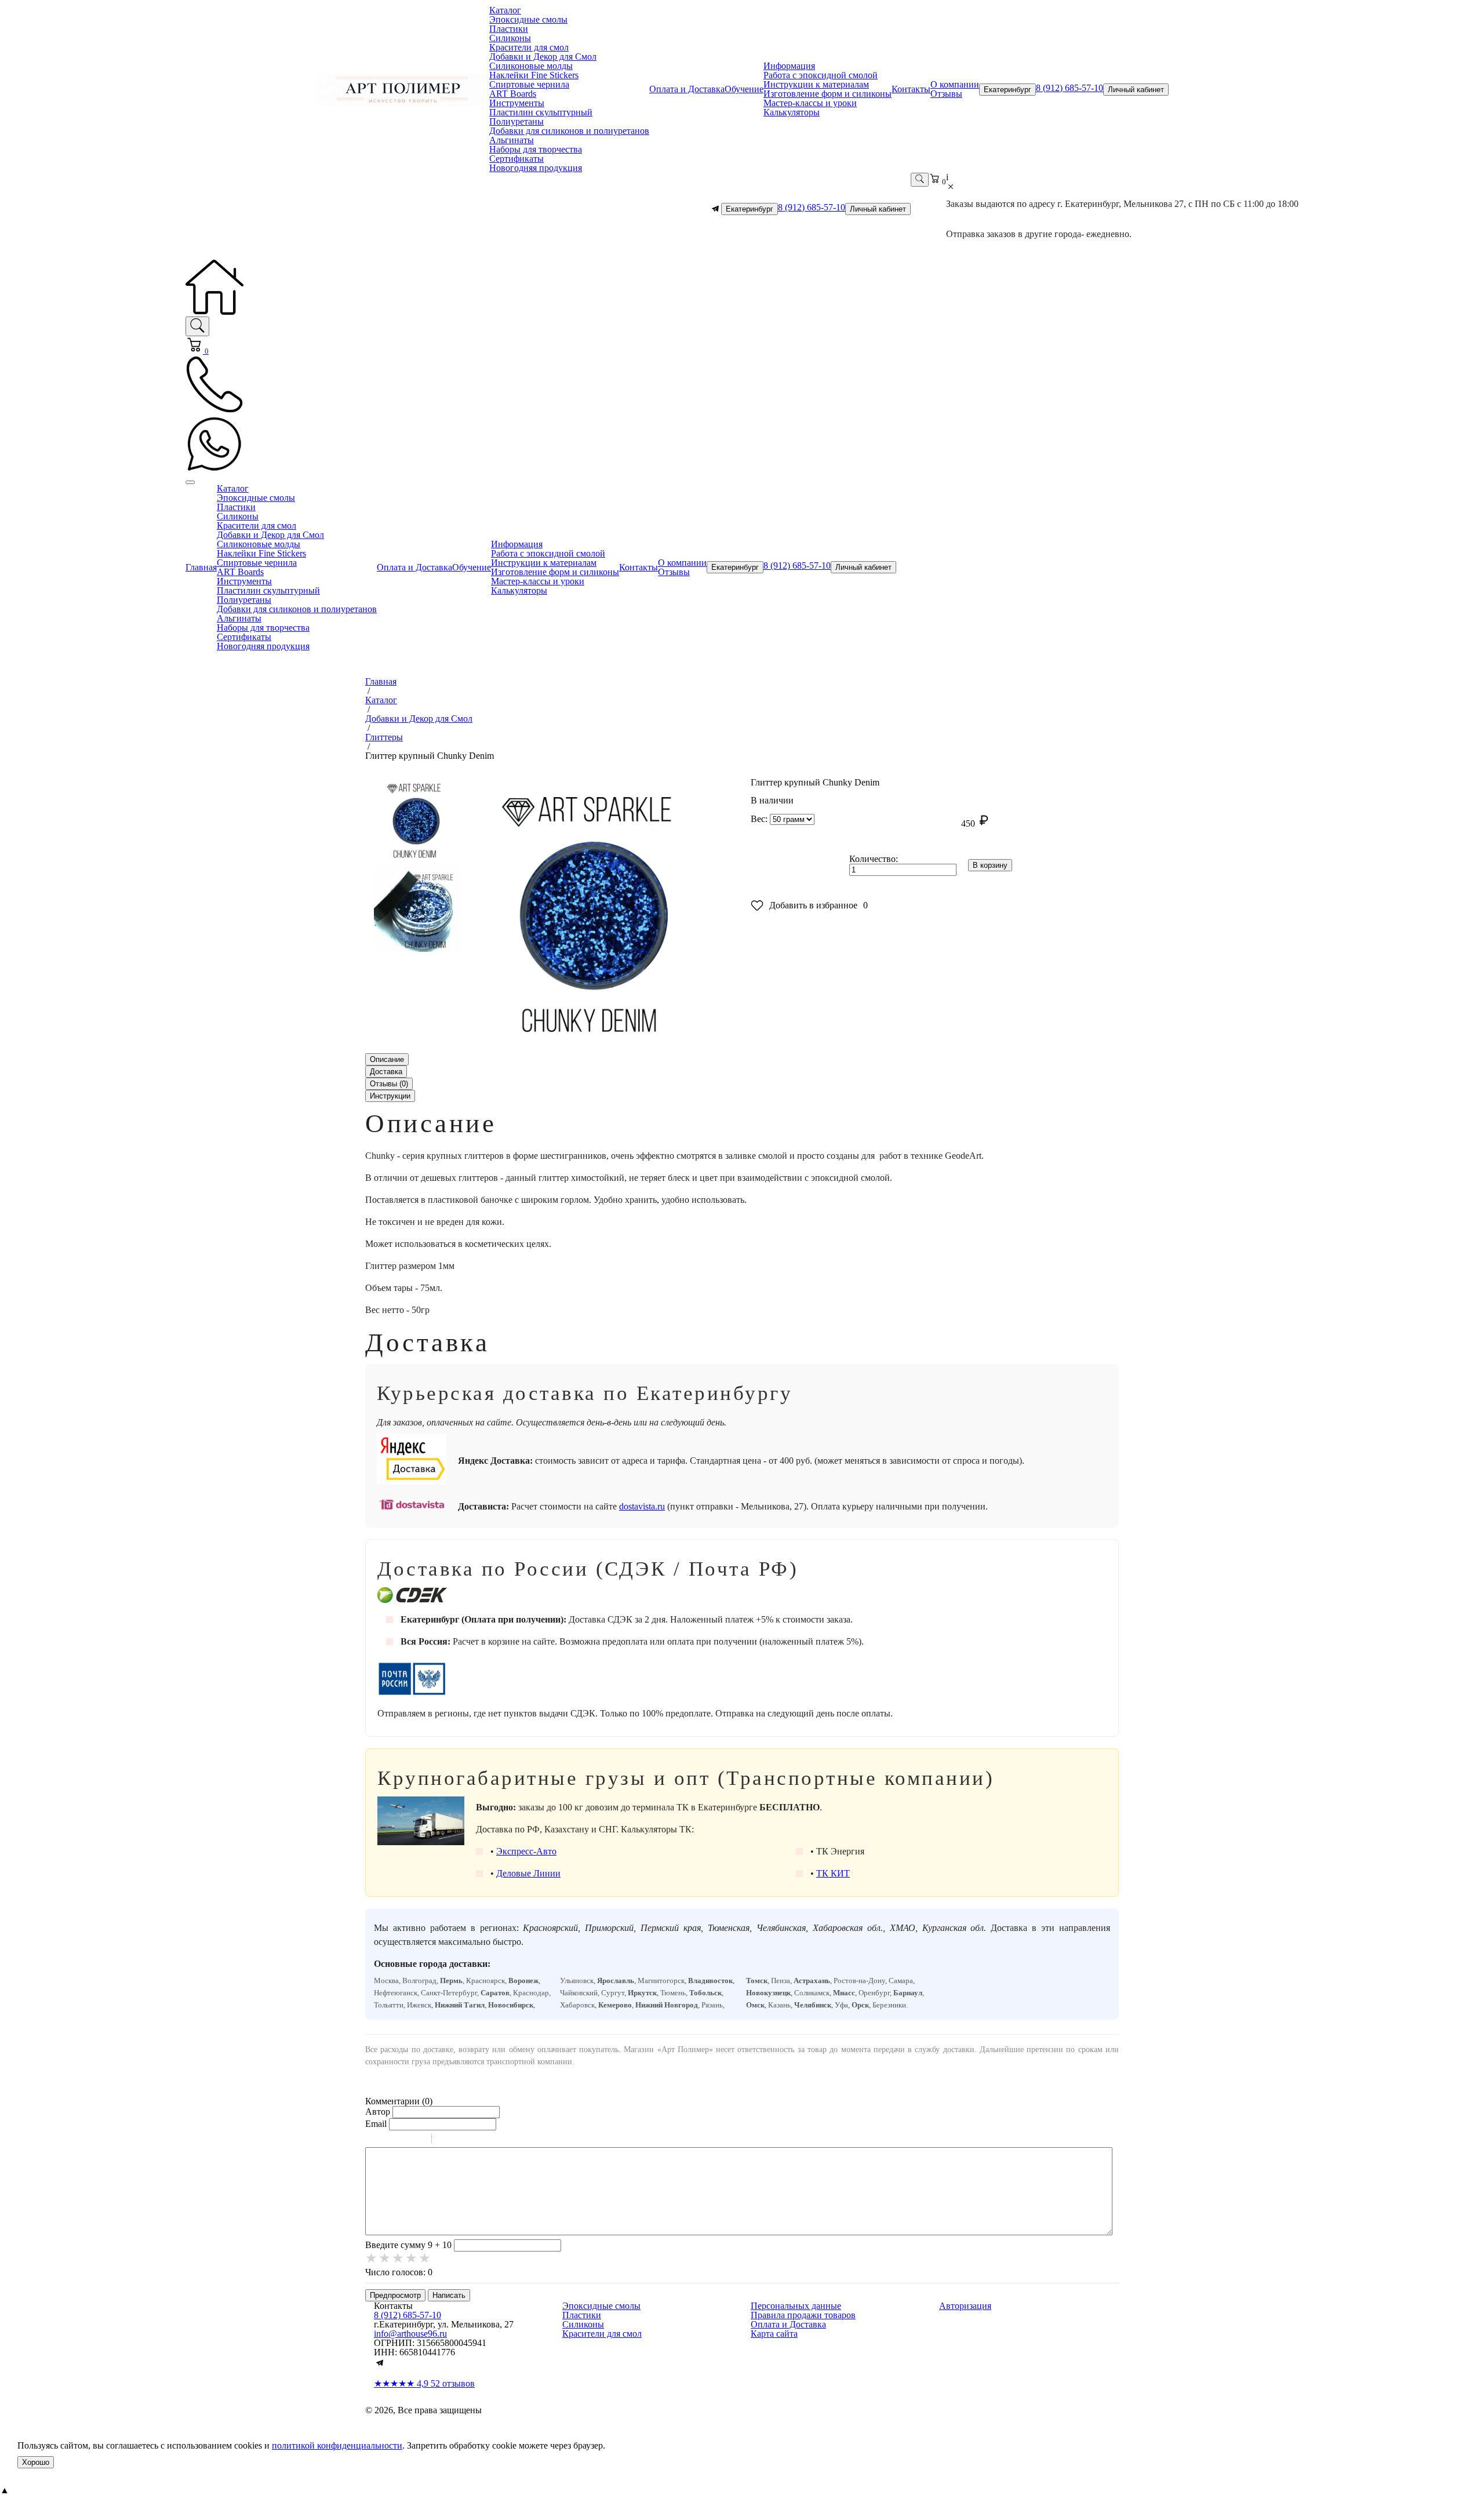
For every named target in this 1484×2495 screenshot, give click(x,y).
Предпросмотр (395, 2295)
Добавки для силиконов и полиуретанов (569, 131)
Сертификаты (517, 159)
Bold (373, 2140)
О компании (955, 84)
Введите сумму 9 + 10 (408, 2245)
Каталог (505, 10)
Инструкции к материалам (816, 84)
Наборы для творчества (536, 149)
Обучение (744, 89)
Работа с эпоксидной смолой (821, 75)
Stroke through (418, 2140)
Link (475, 2140)
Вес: (759, 819)
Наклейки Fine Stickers (534, 75)
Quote (445, 2140)
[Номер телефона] (214, 410)
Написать (449, 2295)
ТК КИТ (833, 1873)
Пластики (509, 29)
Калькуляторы (792, 112)
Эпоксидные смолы (528, 19)
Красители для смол (529, 47)
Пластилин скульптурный (541, 112)
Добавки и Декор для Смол (543, 57)
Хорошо (36, 2462)
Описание (387, 1059)
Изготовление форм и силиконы (828, 94)
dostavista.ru (642, 1506)
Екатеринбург (1007, 90)
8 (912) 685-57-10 (1070, 88)
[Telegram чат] (715, 209)
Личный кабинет (1136, 90)
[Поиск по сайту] (197, 326)
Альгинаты (512, 140)
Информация (789, 66)
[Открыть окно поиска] (920, 180)
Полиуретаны (517, 121)
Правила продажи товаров (803, 2315)
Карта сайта (774, 2334)
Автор (378, 2112)
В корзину (990, 865)
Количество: (874, 859)
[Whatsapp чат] (214, 470)
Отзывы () (389, 1084)
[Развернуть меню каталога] (190, 482)
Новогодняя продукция (536, 168)
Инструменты (517, 103)
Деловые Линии (528, 1873)
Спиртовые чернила (529, 84)
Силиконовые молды (531, 66)
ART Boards (513, 94)
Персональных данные (796, 2306)
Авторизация (965, 2306)
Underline (403, 2140)
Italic (388, 2140)
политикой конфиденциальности (337, 2445)
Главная (201, 567)
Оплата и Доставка (687, 89)
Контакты (911, 89)
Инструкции (390, 1096)
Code (460, 2140)
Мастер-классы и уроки (810, 103)
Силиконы (510, 38)
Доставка (386, 1072)
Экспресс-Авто (526, 1851)
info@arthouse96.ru (410, 2334)
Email (376, 2124)
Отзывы (946, 94)
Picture (490, 2140)
